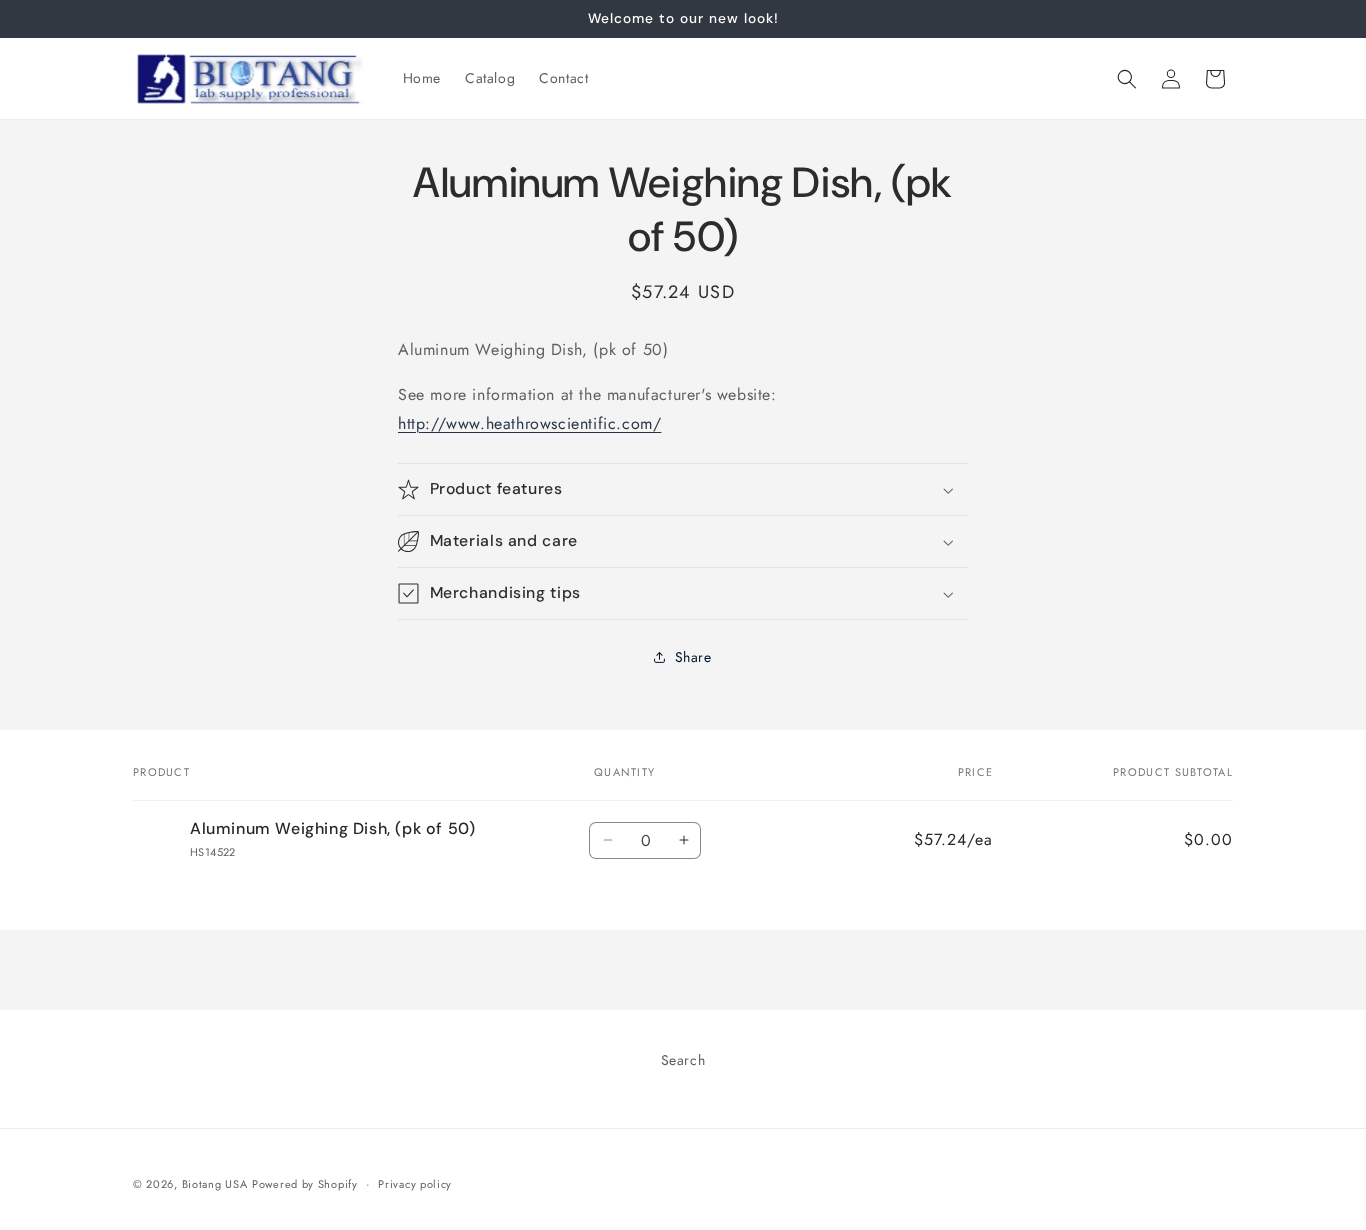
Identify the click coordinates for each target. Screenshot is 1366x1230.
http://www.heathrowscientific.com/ (529, 423)
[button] (1127, 79)
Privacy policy (415, 1184)
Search (683, 1060)
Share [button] (693, 657)
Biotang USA (215, 1184)
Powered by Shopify (305, 1184)
